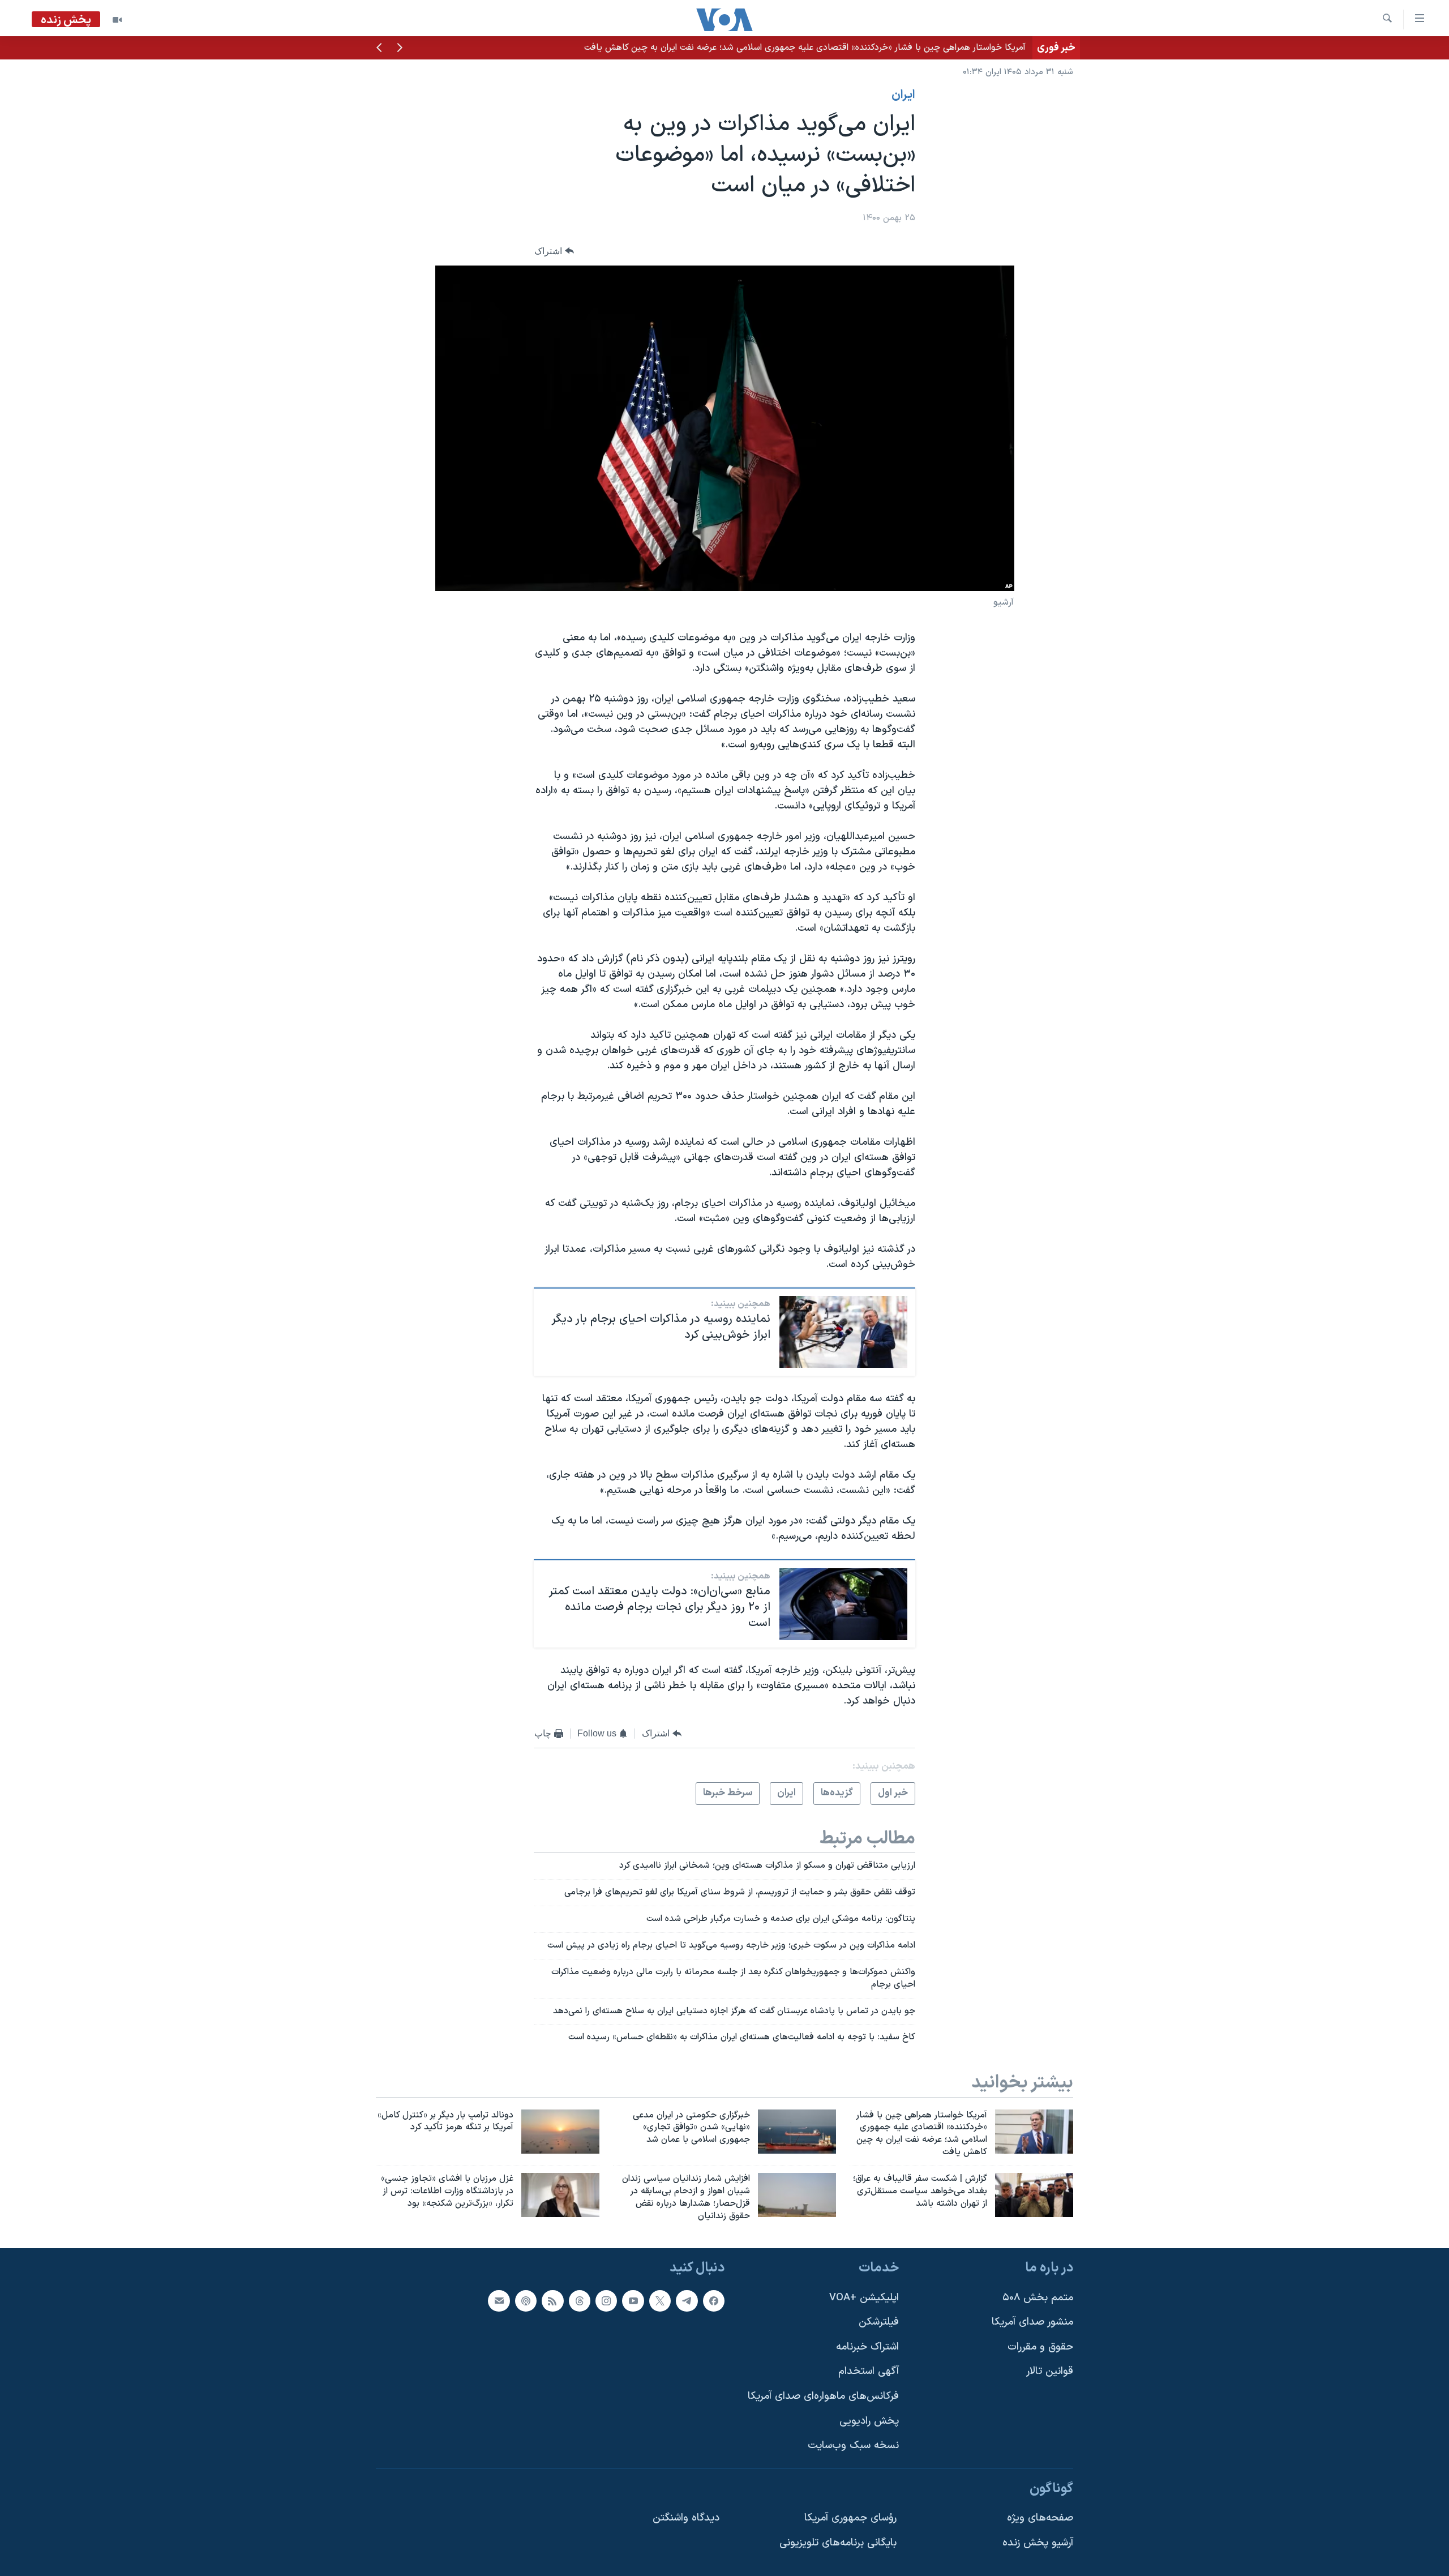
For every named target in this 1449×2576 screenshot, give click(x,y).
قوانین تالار (1050, 2372)
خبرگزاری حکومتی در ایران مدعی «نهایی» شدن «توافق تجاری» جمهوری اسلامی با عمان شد (859, 48)
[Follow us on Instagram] (606, 2301)
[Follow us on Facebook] (714, 2301)
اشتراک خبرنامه (867, 2347)
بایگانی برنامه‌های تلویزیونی (838, 2543)
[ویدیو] (117, 20)
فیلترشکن (879, 2323)
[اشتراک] (499, 2301)
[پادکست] (526, 2301)
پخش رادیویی (869, 2421)
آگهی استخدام (869, 2372)
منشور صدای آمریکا (1032, 2323)
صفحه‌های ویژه (1040, 2519)
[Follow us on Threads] (580, 2301)
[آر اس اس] (552, 2301)
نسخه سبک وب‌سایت (853, 2446)
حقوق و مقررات (1040, 2347)
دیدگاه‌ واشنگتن (686, 2519)
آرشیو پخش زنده (1038, 2543)
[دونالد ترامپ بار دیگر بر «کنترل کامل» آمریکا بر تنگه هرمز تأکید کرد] (560, 2132)
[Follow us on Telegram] (687, 2301)
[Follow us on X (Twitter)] (660, 2301)
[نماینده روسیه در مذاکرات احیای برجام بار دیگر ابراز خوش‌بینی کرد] (843, 1332)
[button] (400, 49)
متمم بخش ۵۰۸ (1038, 2298)
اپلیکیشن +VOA (864, 2298)
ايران (903, 95)
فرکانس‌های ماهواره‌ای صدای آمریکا (823, 2396)
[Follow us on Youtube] (633, 2301)
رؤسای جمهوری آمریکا (850, 2519)
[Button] (554, 251)
